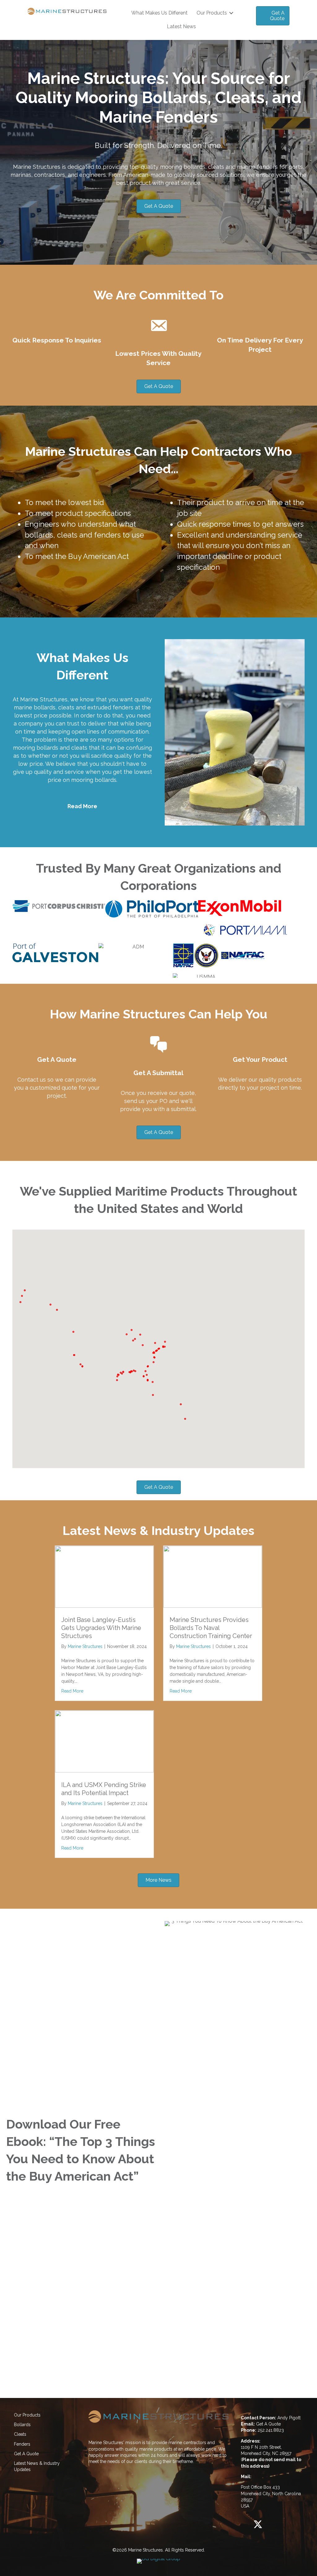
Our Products (212, 13)
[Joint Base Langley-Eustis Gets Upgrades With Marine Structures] (104, 1606)
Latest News (181, 26)
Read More (82, 806)
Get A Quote (26, 2454)
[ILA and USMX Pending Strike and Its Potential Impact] (104, 1771)
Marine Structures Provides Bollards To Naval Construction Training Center (211, 1628)
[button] (231, 13)
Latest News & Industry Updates (37, 2466)
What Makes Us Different (159, 13)
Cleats (20, 2434)
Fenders (22, 2444)
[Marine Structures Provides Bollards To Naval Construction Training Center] (213, 1606)
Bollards (22, 2425)
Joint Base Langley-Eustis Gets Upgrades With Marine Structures (101, 1628)
